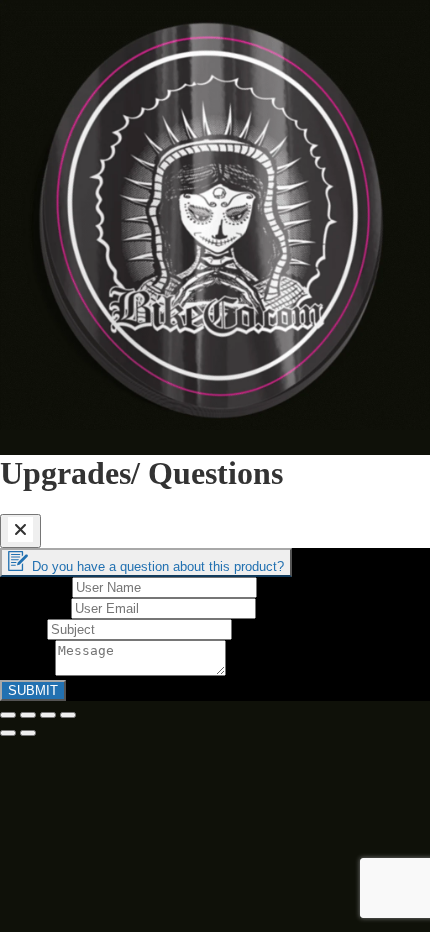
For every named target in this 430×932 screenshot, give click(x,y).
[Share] (28, 715)
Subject (23, 628)
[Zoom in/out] (68, 715)
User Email (35, 607)
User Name (36, 586)
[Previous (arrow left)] (8, 733)
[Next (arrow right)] (28, 733)
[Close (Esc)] (8, 715)
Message (27, 670)
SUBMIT (33, 690)
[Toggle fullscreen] (48, 715)
